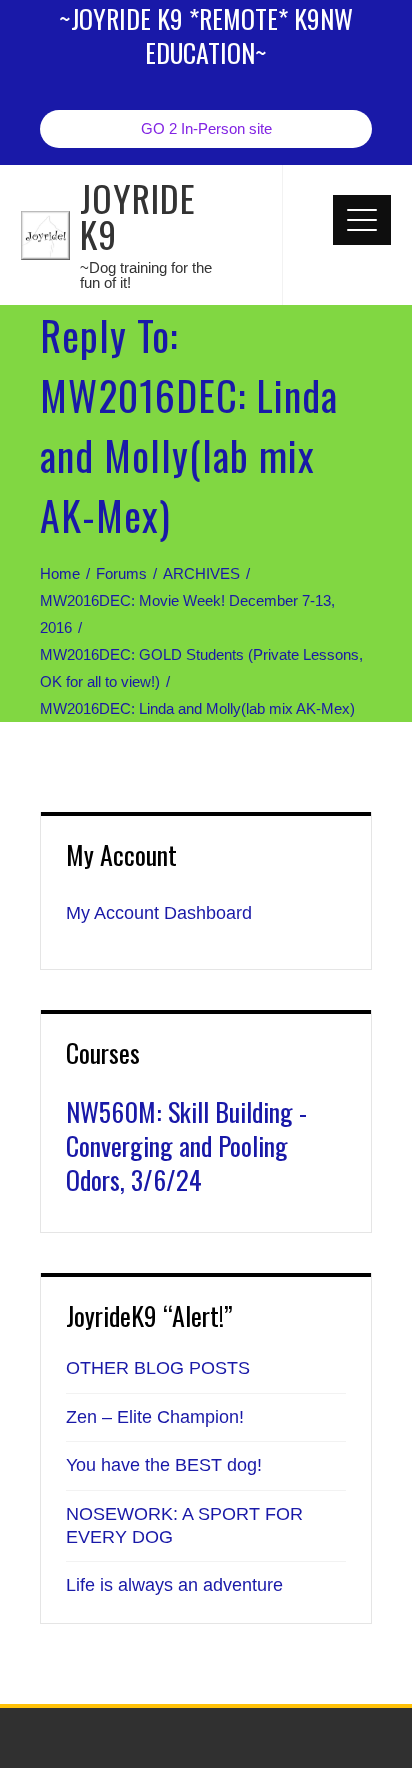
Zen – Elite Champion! (155, 1417)
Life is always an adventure (174, 1585)
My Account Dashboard (159, 913)
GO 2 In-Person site (206, 128)
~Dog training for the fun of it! (146, 275)
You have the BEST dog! (164, 1465)
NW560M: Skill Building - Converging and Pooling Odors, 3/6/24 (186, 1145)
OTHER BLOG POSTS (158, 1368)
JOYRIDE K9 (138, 215)
